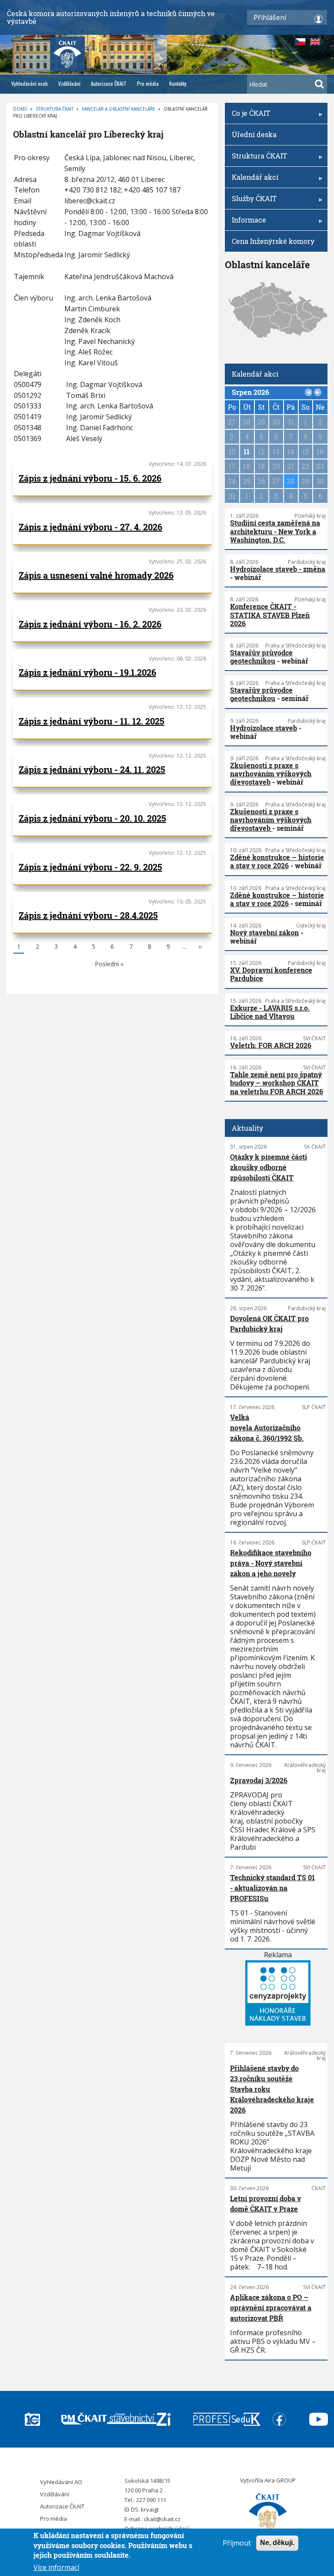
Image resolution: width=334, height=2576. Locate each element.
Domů (20, 109)
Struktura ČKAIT (55, 109)
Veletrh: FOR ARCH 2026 (271, 1045)
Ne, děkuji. (277, 2543)
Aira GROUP (280, 2480)
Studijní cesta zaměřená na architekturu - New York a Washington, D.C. (275, 531)
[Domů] (268, 2513)
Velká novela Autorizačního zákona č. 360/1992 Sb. (267, 1428)
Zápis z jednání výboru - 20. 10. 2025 (92, 818)
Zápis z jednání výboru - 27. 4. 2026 (90, 527)
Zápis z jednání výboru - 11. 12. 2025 (92, 721)
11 (247, 451)
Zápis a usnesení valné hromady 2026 (96, 575)
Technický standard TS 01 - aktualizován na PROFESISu (272, 1888)
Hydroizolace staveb (264, 728)
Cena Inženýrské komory (273, 241)
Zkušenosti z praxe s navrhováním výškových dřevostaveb (271, 774)
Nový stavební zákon (264, 932)
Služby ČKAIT (251, 201)
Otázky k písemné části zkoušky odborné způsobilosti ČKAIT (269, 1167)
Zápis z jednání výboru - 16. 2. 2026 (90, 624)
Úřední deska (254, 134)
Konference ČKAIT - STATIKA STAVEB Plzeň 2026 (270, 615)
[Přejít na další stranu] (318, 392)
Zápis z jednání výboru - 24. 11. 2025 (92, 769)
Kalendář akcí (252, 180)
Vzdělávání (69, 83)
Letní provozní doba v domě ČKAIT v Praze (266, 2203)
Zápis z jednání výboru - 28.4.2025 (88, 915)
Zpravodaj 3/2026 (259, 1780)
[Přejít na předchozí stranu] (309, 392)
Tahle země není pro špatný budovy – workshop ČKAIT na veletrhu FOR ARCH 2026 (277, 1083)
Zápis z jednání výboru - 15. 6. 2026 (90, 478)
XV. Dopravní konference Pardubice (271, 974)
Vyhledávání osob (30, 83)
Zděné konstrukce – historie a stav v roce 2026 (277, 861)
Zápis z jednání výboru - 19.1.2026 (87, 672)
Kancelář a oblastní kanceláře (119, 109)
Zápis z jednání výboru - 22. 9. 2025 (90, 867)
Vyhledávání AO (61, 2482)
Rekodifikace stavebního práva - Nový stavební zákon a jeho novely (271, 1563)
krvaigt (150, 2509)
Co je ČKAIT (247, 116)
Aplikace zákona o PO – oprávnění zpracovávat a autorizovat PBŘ (271, 2308)
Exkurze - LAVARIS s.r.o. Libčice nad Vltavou (270, 1012)
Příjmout (237, 2543)
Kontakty (178, 83)
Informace (245, 223)
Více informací (56, 2567)
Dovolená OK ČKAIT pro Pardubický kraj (269, 1323)
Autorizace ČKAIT (109, 83)
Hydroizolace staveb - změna (278, 569)
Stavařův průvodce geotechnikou (261, 657)
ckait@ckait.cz (162, 2519)
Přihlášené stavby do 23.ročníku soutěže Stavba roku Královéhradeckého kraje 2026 (272, 2089)
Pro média (148, 83)
